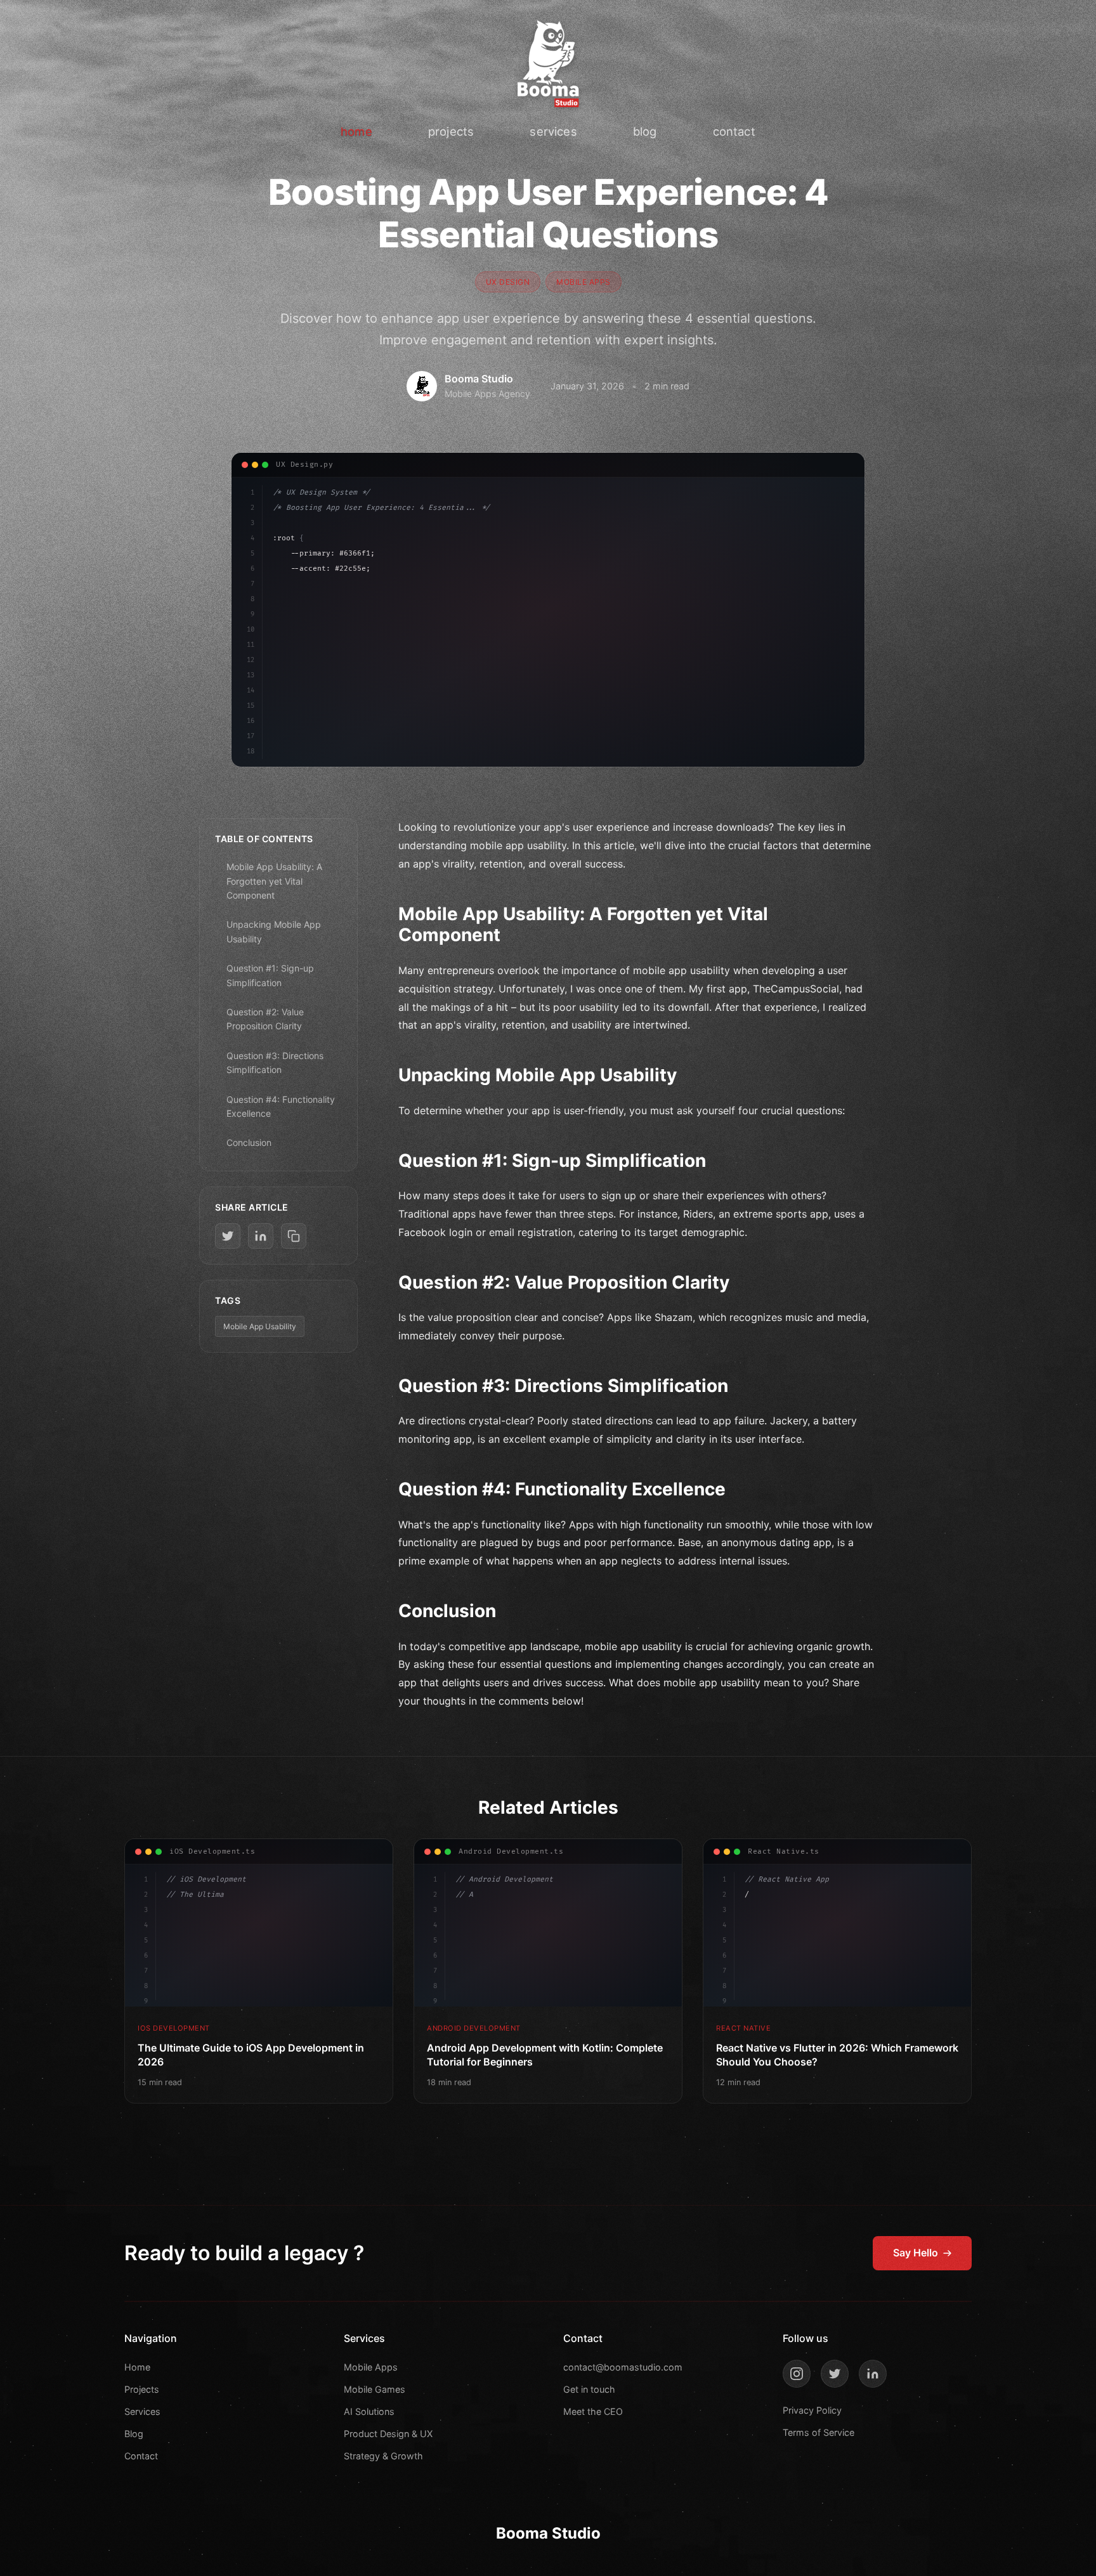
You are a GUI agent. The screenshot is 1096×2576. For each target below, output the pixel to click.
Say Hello (916, 2253)
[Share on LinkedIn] (261, 1236)
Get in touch (589, 2389)
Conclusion (249, 1142)
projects (451, 131)
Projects (142, 2389)
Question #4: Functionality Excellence (281, 1106)
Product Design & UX (388, 2434)
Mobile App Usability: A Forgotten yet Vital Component (274, 881)
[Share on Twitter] (228, 1236)
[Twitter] (835, 2374)
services (553, 131)
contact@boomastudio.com (623, 2367)
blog (645, 131)
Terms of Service (819, 2432)
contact (734, 131)
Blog (134, 2434)
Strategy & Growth (383, 2456)
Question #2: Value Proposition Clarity (265, 1019)
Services (142, 2411)
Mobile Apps (371, 2367)
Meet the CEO (593, 2411)
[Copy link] (294, 1236)
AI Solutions (369, 2411)
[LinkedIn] (873, 2374)
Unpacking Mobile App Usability (274, 931)
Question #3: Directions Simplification (275, 1063)
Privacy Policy (812, 2410)
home (356, 131)
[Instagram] (797, 2374)
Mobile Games (375, 2389)
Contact (141, 2456)
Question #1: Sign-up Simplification (270, 975)
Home (137, 2367)
